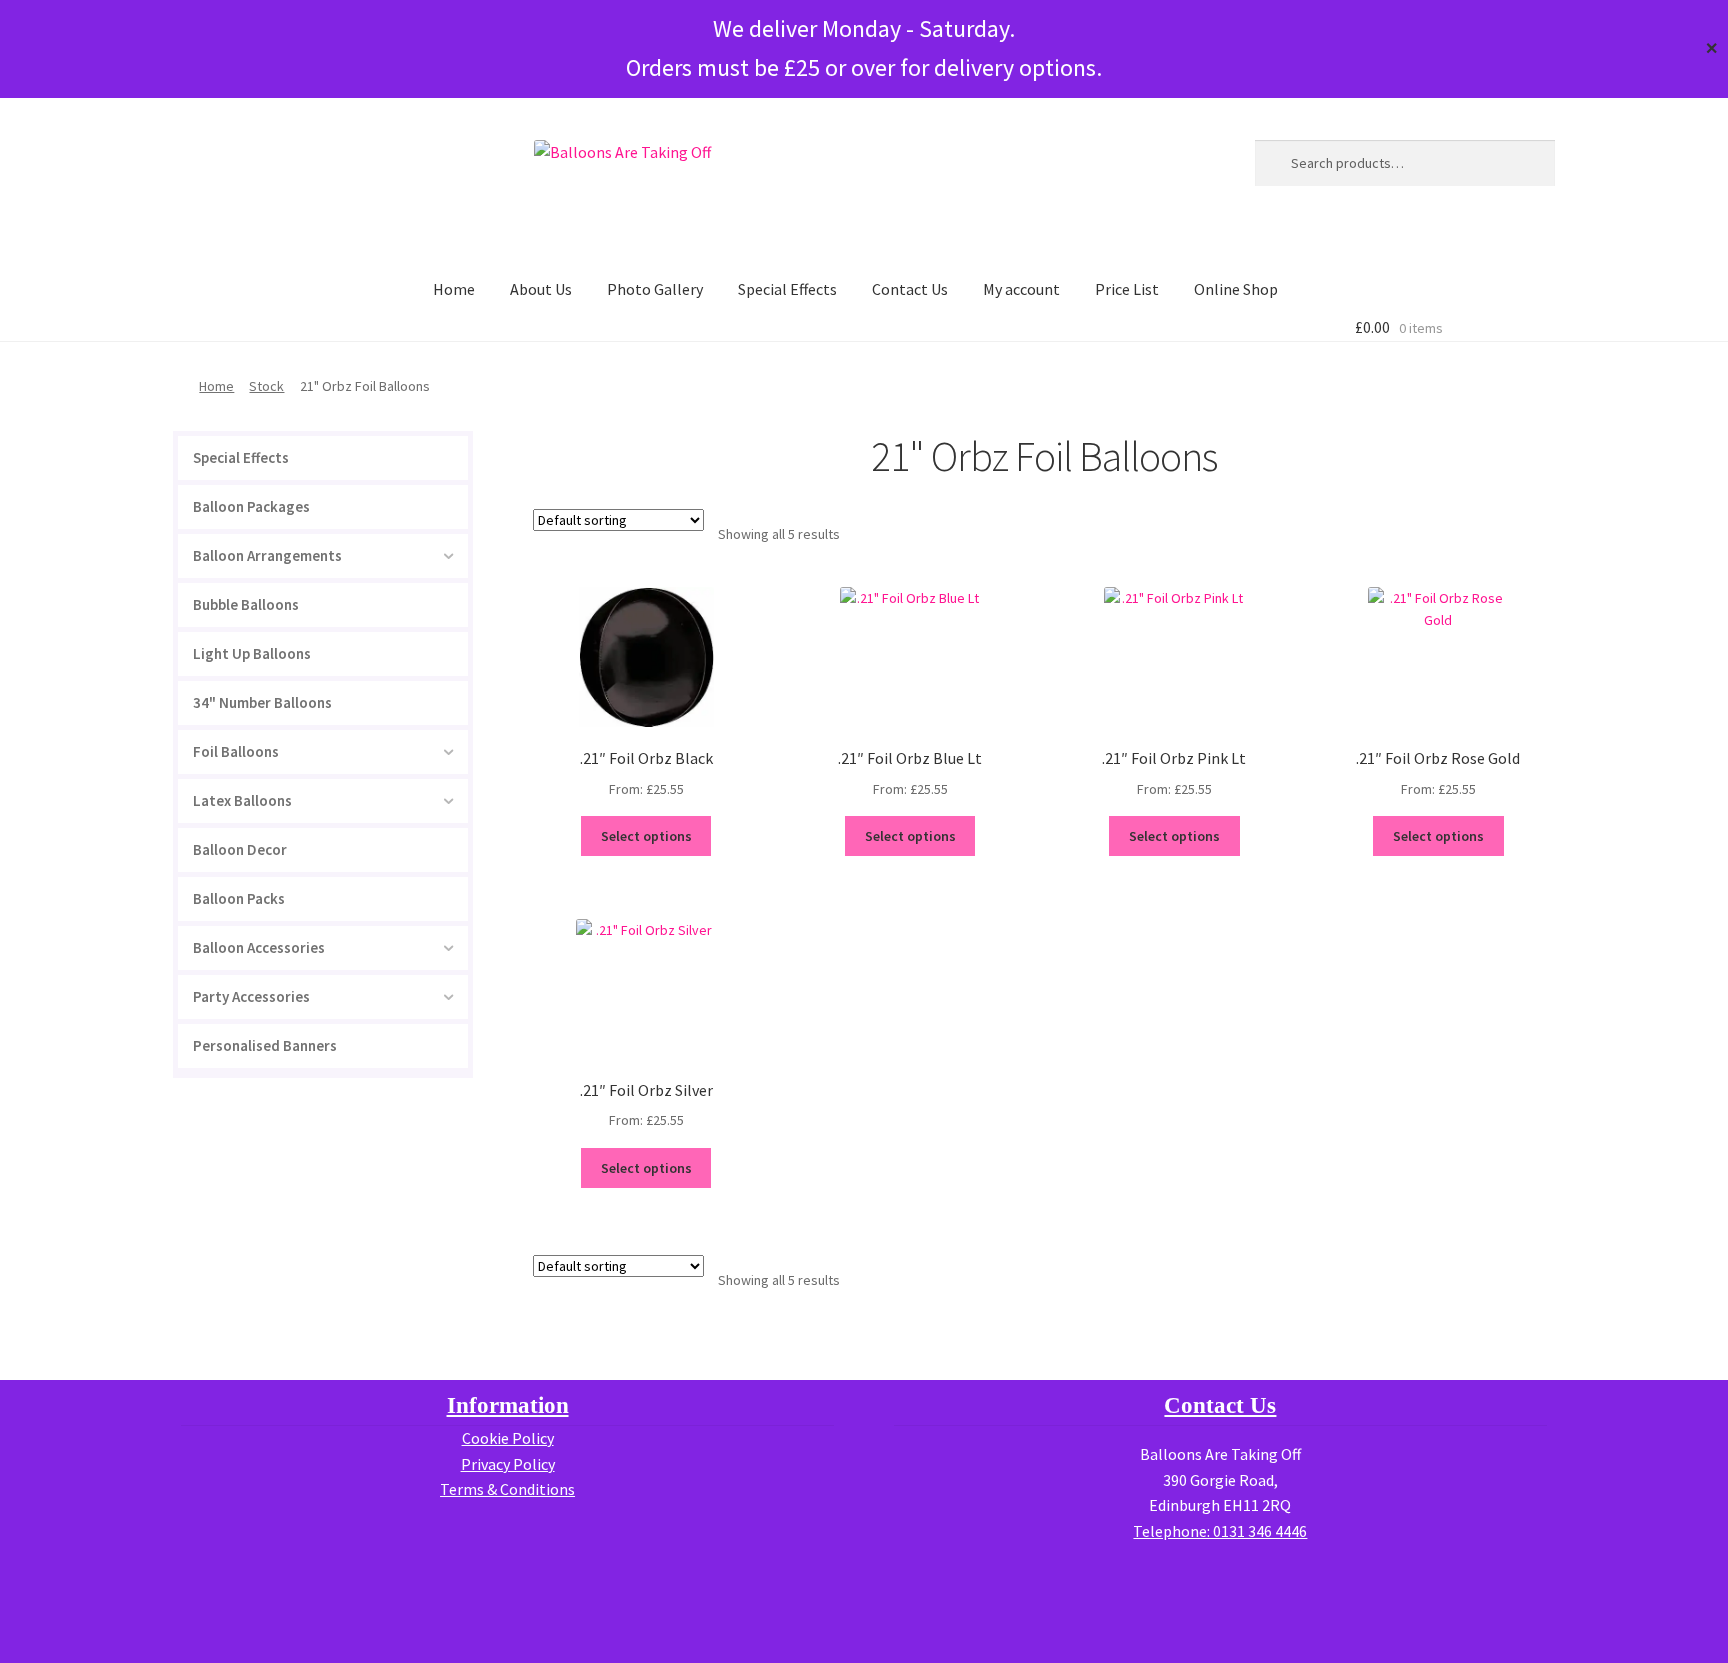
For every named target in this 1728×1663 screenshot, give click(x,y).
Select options (1438, 836)
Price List (1127, 289)
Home (454, 289)
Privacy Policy (508, 1464)
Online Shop (1236, 289)
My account (1021, 289)
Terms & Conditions (507, 1489)
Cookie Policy (508, 1438)
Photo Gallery (655, 289)
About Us (541, 289)
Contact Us (910, 289)
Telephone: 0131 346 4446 (1220, 1531)
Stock (266, 386)
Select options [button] (646, 836)
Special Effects (787, 289)
